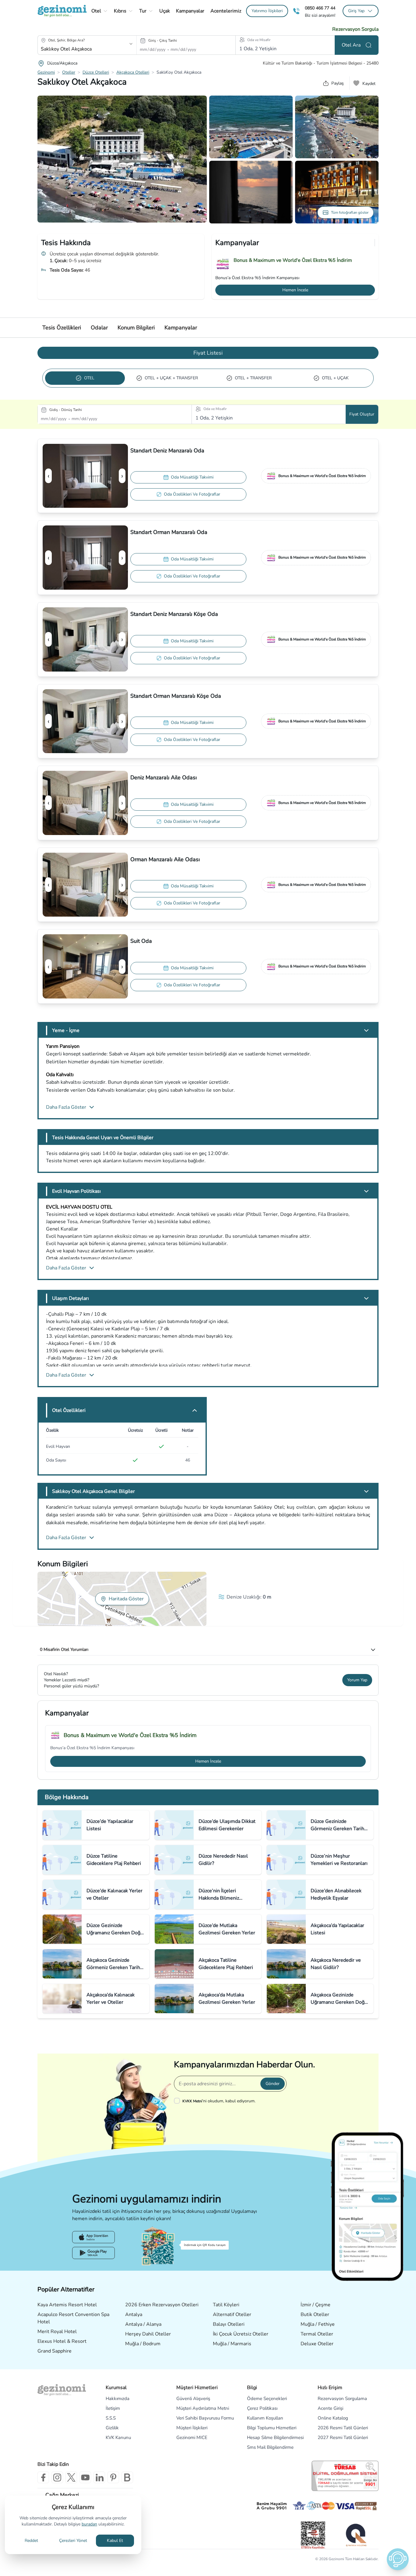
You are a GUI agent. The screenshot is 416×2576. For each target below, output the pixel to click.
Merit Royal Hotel (57, 2332)
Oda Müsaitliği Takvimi (192, 477)
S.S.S (111, 2418)
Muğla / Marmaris (232, 2344)
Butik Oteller (315, 2315)
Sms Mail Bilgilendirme (270, 2447)
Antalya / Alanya (143, 2324)
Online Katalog (333, 2418)
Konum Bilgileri (136, 328)
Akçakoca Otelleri (133, 72)
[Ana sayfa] (62, 11)
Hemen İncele (295, 290)
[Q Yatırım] (356, 2535)
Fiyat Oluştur (362, 414)
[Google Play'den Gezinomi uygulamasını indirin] (93, 2253)
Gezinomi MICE (192, 2437)
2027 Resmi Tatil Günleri (343, 2437)
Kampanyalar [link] (190, 11)
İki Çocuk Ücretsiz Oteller (241, 2334)
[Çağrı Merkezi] (296, 11)
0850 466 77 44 (320, 8)
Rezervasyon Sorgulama (342, 2399)
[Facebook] (43, 2477)
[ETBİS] (313, 2535)
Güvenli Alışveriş (193, 2399)
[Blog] (127, 2477)
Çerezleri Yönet (73, 2541)
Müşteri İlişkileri (192, 2428)
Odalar (99, 328)
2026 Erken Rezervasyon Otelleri (162, 2305)
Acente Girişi (330, 2408)
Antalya (134, 2315)
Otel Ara (351, 45)
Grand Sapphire (55, 2351)
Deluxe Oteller (317, 2344)
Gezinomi (46, 72)
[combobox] (79, 49)
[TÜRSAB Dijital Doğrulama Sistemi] (345, 2476)
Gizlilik (112, 2428)
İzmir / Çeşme (316, 2305)
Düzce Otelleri (96, 72)
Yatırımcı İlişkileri (267, 11)
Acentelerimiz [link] (226, 11)
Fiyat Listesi (208, 353)
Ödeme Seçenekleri (267, 2399)
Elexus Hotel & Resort (62, 2341)
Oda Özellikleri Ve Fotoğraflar (192, 494)
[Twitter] (71, 2477)
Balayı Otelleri (229, 2324)
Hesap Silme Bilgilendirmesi (275, 2437)
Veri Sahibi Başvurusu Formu (205, 2418)
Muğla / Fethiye (318, 2324)
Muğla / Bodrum (143, 2344)
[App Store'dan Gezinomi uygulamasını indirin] (93, 2237)
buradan (89, 2524)
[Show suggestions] (131, 44)
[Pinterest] (113, 2477)
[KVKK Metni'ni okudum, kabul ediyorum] (178, 2101)
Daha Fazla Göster (66, 1107)
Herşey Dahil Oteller (148, 2334)
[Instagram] (57, 2477)
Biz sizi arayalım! (320, 16)
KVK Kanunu (118, 2437)
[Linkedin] (99, 2477)
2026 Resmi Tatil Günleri (343, 2428)
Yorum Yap (357, 1680)
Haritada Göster (126, 1599)
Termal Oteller (317, 2334)
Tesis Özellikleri (62, 328)
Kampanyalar (181, 328)
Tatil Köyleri (226, 2305)
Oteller (69, 72)
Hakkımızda (118, 2399)
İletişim (113, 2408)
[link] (267, 11)
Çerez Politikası (262, 2408)
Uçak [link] (165, 11)
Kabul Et (115, 2541)
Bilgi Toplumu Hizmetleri (272, 2428)
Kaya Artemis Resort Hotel (67, 2305)
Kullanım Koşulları (265, 2418)
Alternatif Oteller (232, 2315)
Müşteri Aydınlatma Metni (203, 2408)
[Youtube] (85, 2477)
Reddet (31, 2541)
